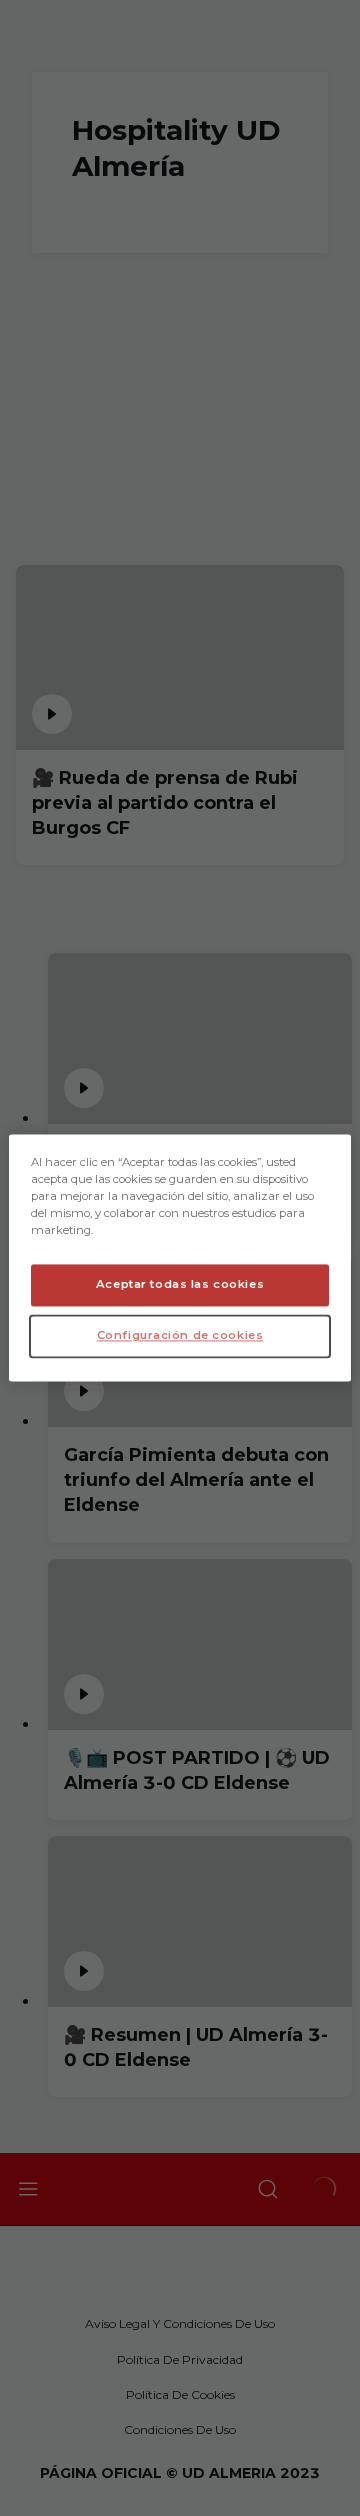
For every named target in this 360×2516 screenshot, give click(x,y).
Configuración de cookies (180, 1336)
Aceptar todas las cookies (180, 1285)
